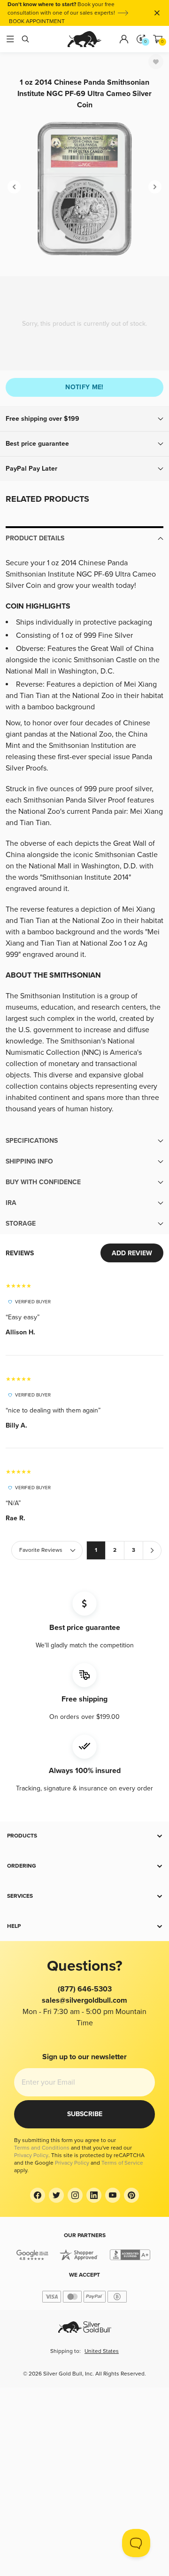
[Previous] (14, 187)
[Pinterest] (131, 2195)
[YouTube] (113, 2195)
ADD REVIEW (132, 1253)
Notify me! (84, 387)
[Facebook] (38, 2195)
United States (102, 2351)
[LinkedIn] (94, 2195)
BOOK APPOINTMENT (37, 21)
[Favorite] (156, 62)
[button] (84, 419)
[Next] (155, 187)
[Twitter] (56, 2195)
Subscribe (85, 2114)
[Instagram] (75, 2195)
